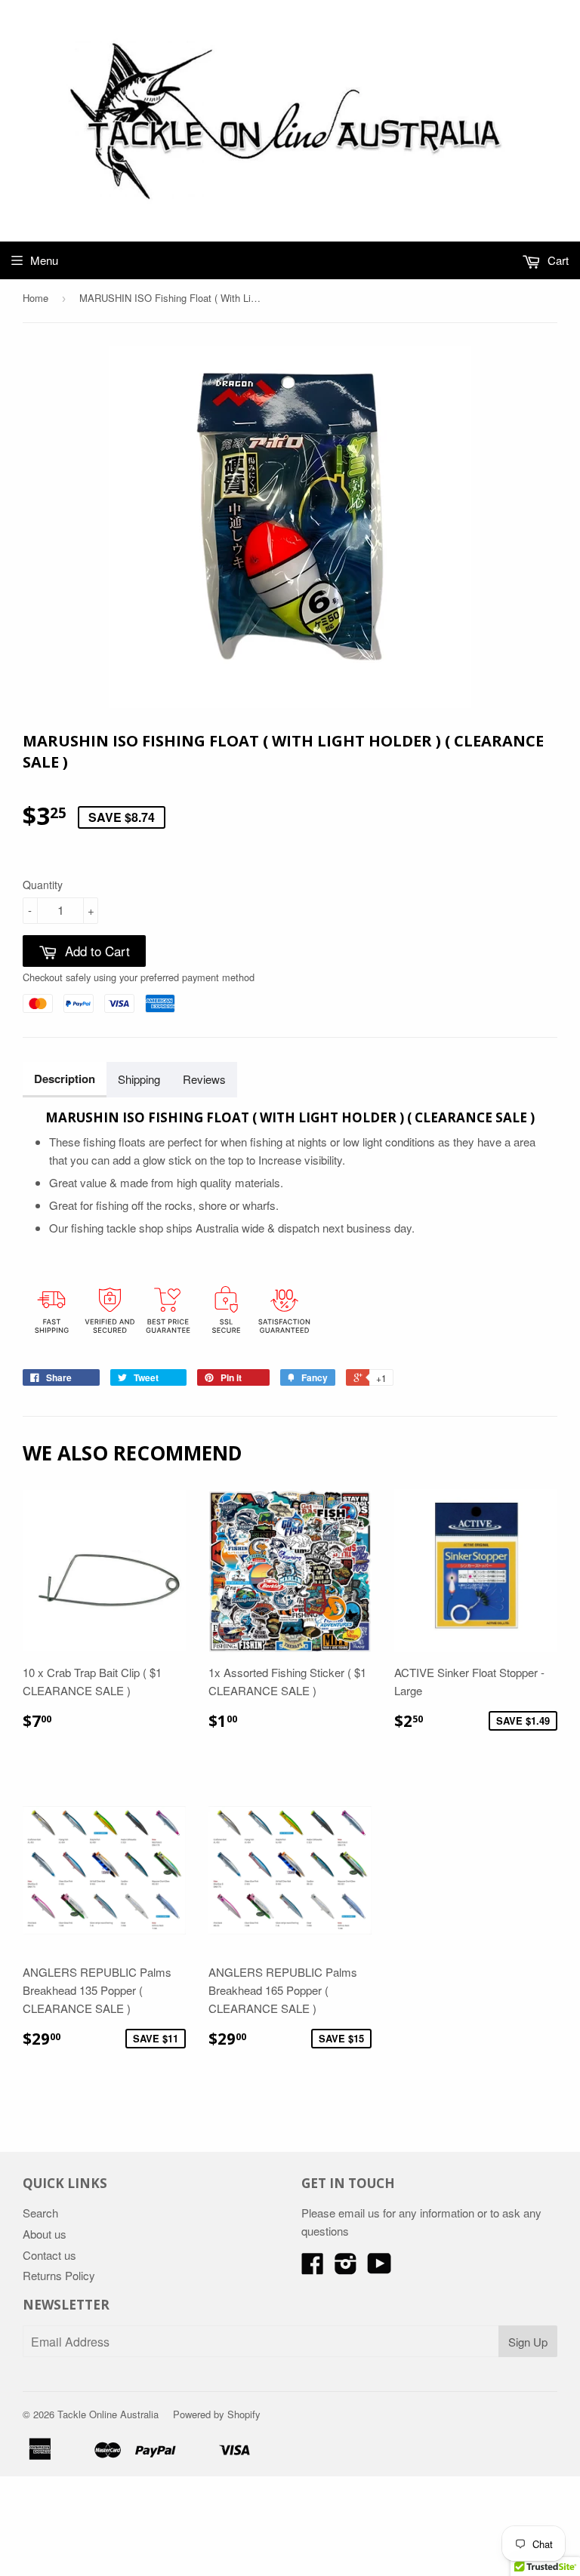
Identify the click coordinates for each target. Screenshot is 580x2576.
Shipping (139, 1079)
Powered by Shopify (217, 2414)
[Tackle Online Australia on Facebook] (313, 2268)
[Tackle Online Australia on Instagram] (346, 2268)
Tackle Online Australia (108, 2414)
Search (40, 2213)
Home (35, 298)
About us (45, 2234)
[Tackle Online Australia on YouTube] (379, 2268)
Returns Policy (59, 2275)
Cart (557, 260)
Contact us (49, 2255)
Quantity (43, 885)
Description (65, 1079)
